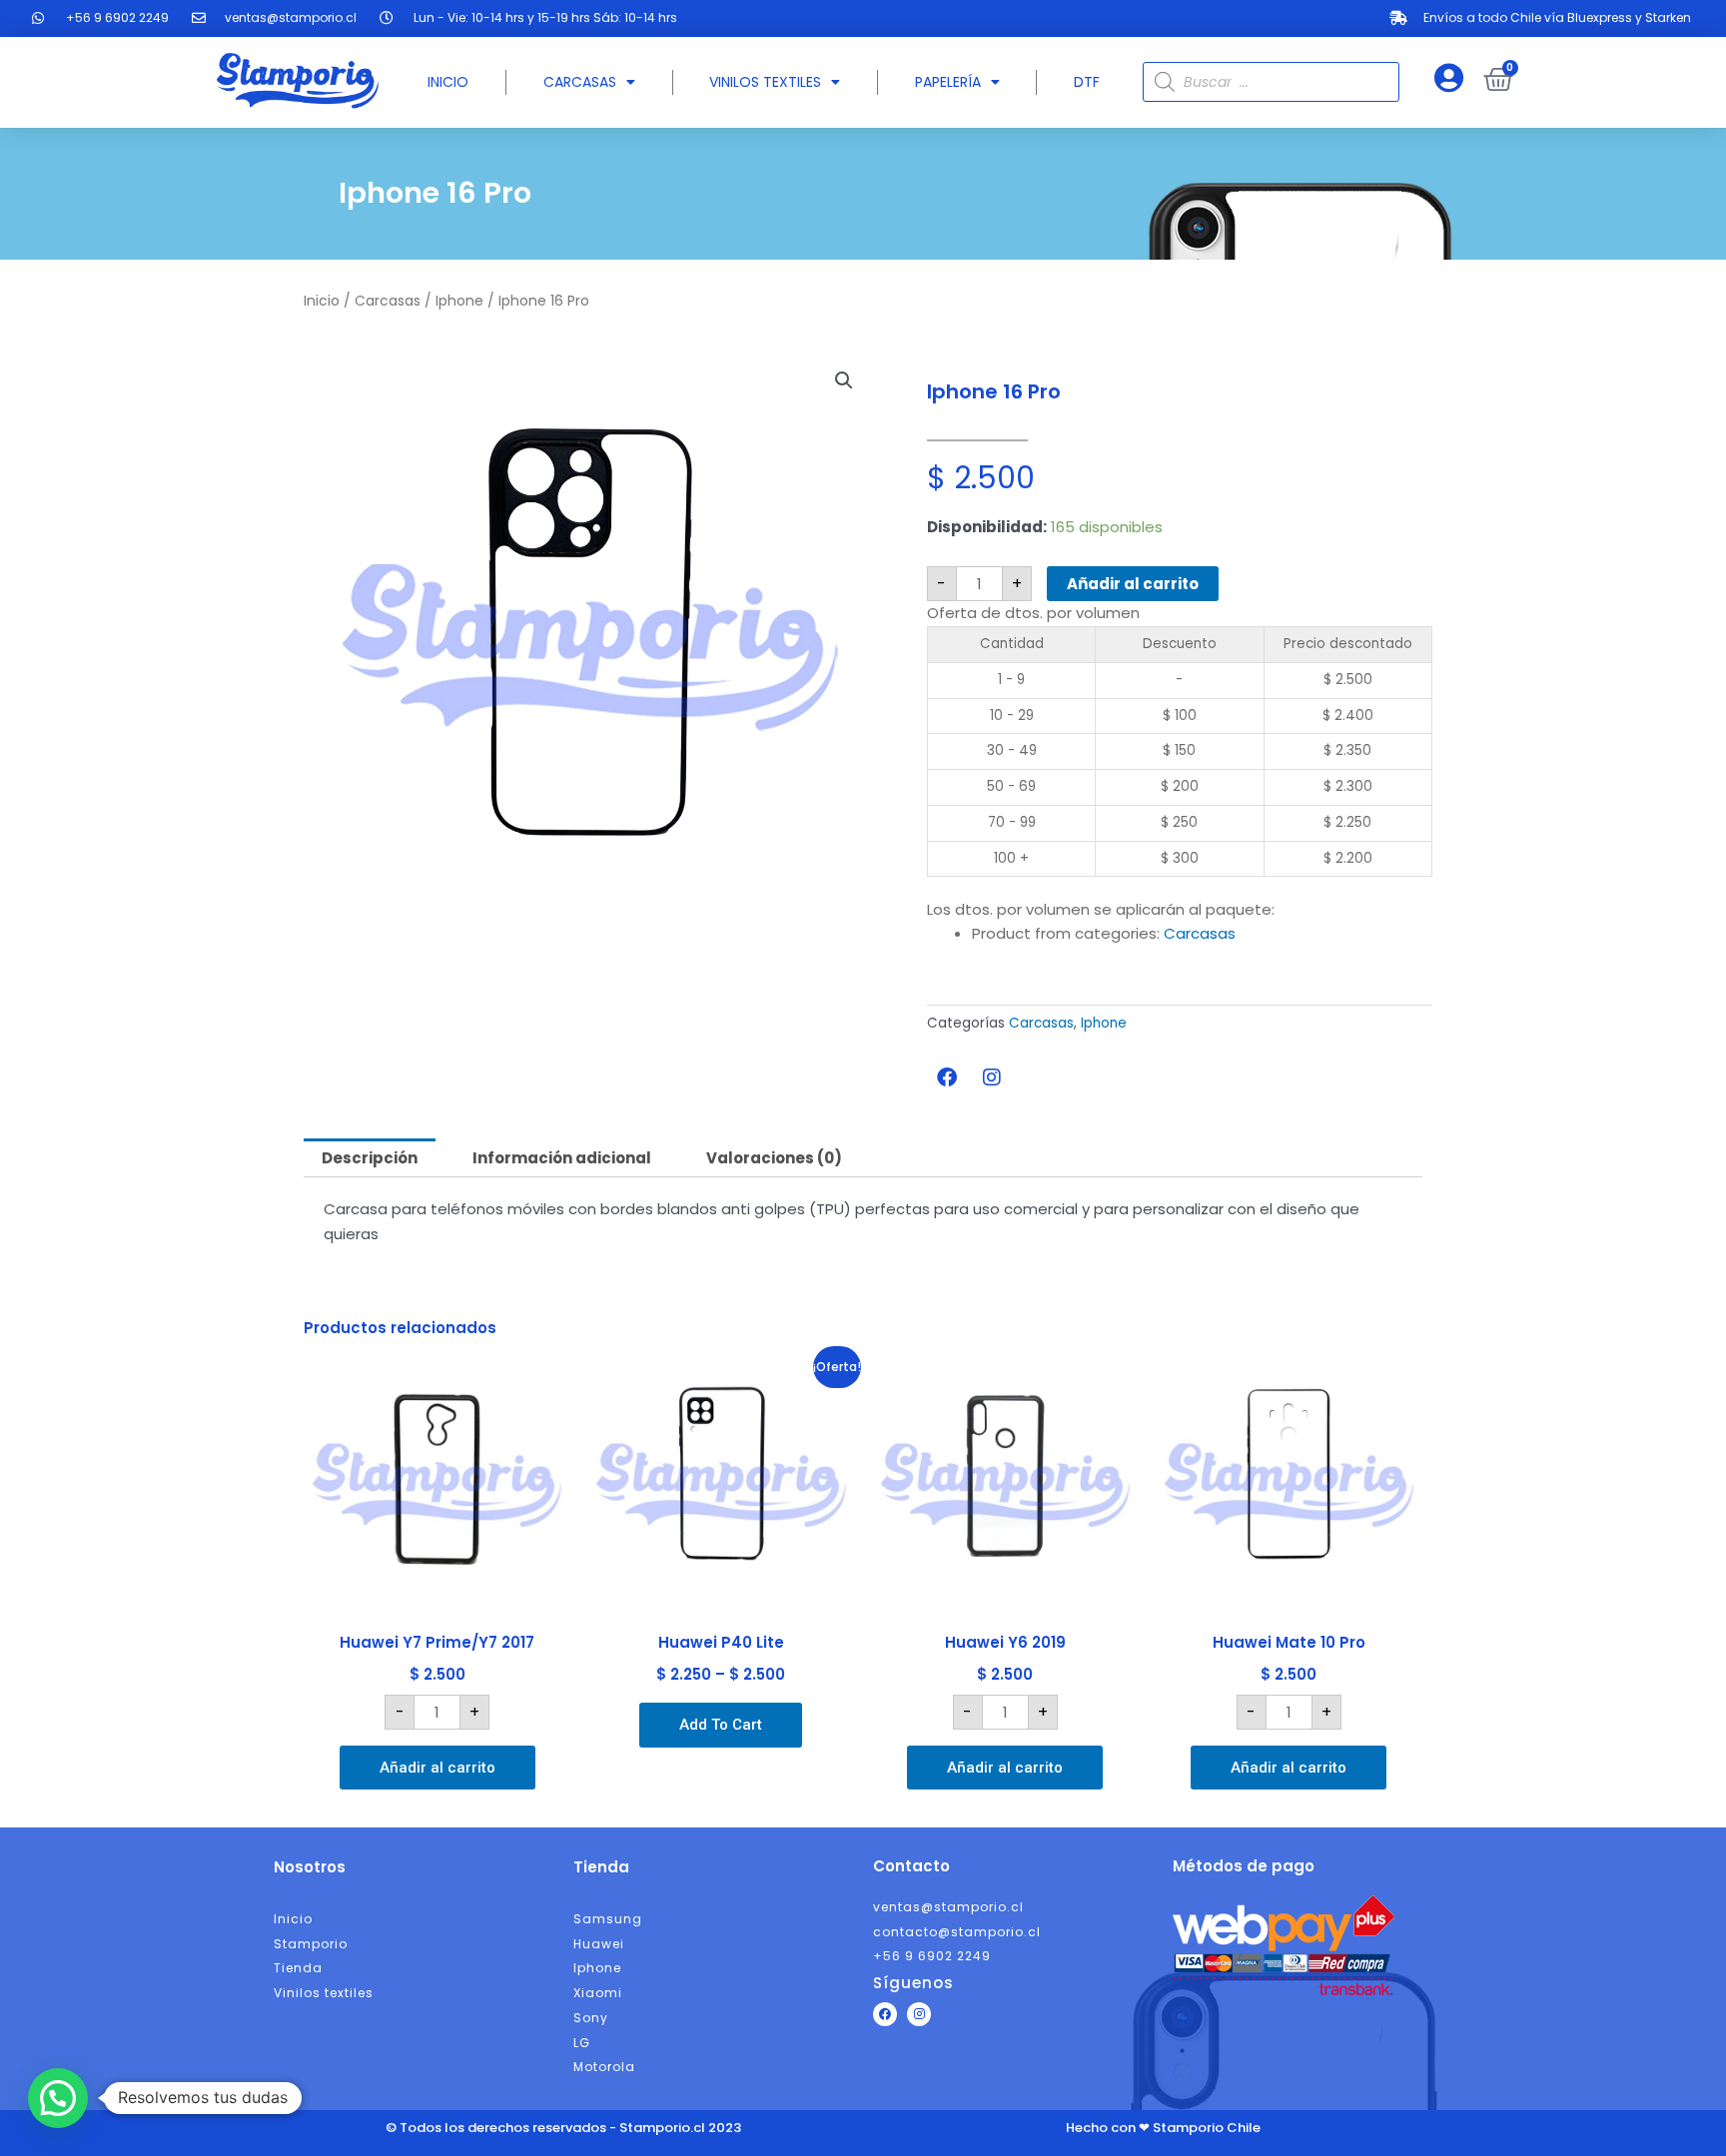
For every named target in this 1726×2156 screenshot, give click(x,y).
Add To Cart (721, 1725)
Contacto (911, 1866)
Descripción (370, 1158)
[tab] (370, 1158)
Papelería (948, 82)
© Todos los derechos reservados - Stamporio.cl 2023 (563, 2128)
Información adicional (562, 1158)
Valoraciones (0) (774, 1158)
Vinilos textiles (765, 82)
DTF (1087, 82)
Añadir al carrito (1133, 584)
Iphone (459, 301)
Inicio (448, 82)
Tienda (601, 1867)
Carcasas (580, 82)
